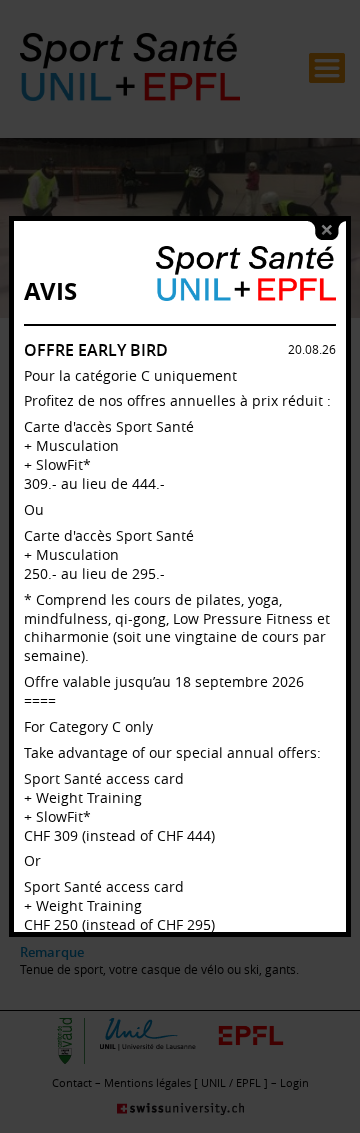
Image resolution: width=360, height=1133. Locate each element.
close (327, 230)
